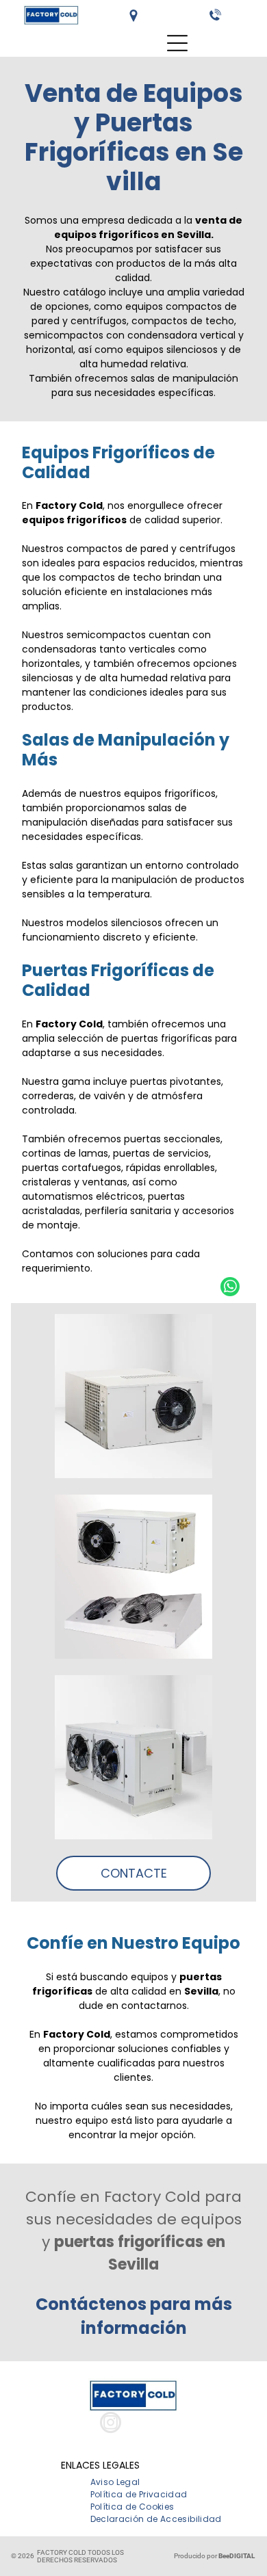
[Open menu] (177, 43)
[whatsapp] (230, 1288)
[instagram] (111, 2424)
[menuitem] (115, 2482)
